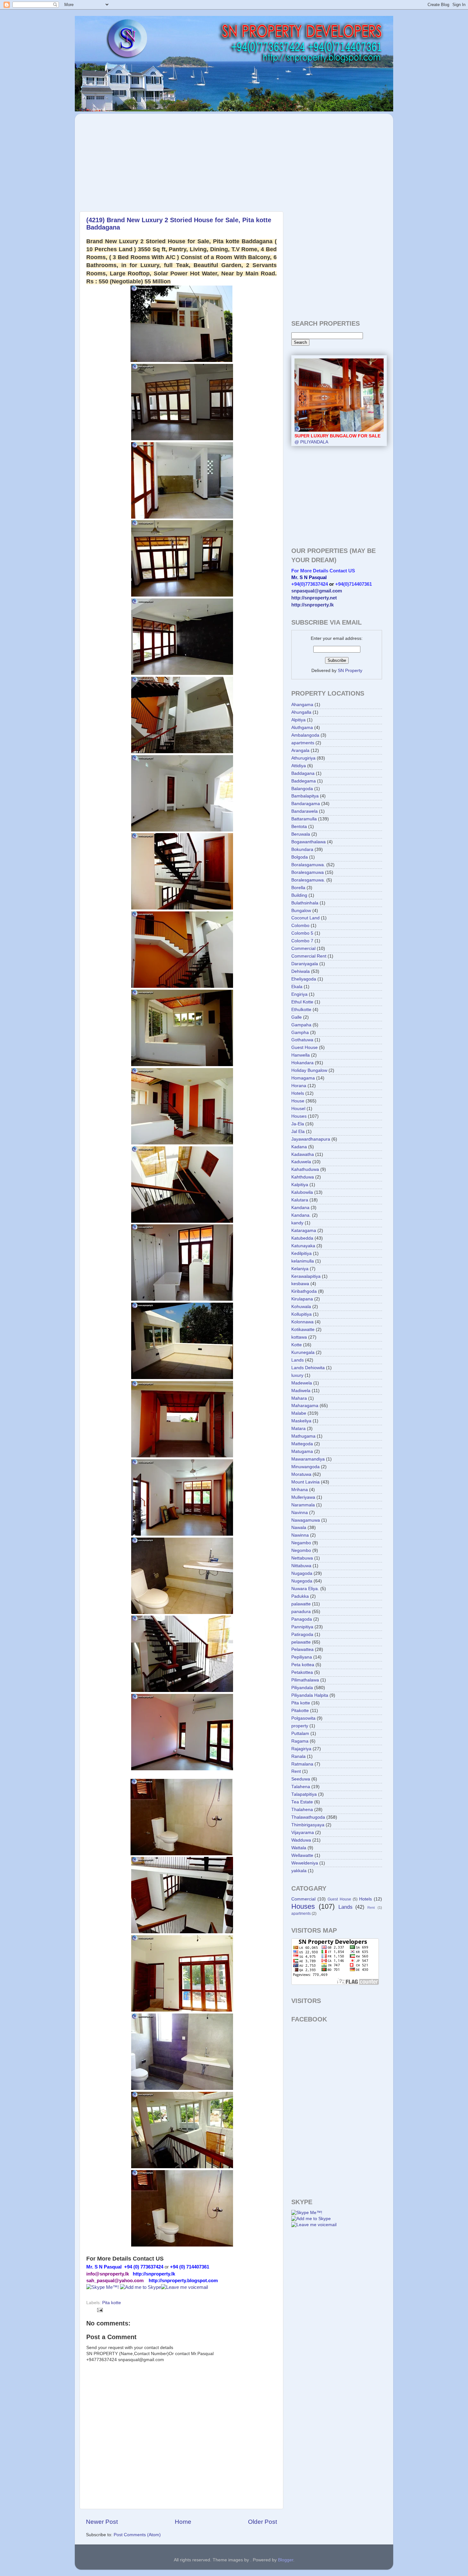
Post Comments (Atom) (137, 2535)
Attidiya (299, 766)
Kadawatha (303, 1154)
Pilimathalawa (305, 1680)
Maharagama (305, 1406)
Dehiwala (301, 971)
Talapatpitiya (304, 1794)
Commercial (303, 948)
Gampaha (301, 1025)
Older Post (262, 2522)
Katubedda (302, 1238)
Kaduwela (301, 1162)
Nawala (299, 1528)
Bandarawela (305, 811)
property (300, 1726)
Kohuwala (301, 1307)
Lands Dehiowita (308, 1368)
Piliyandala (302, 1688)
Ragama (300, 1741)
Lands (298, 1360)
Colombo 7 (302, 941)
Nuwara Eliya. (305, 1589)
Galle (297, 1017)
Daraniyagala (305, 964)
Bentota (299, 827)
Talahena (301, 1787)
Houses (299, 1116)
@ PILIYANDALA (337, 439)
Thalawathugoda (308, 1817)
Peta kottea (303, 1665)
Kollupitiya (301, 1314)
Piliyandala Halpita (310, 1695)
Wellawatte (302, 1855)
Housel (298, 1109)
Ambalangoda (305, 735)
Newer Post (102, 2522)
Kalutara (300, 1200)
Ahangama (302, 705)
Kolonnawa (302, 1322)
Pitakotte (300, 1711)
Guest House (305, 1047)
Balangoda (302, 789)
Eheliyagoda (304, 979)
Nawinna (300, 1535)
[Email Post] (99, 2310)
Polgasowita (303, 1718)
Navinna (300, 1513)
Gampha (300, 1033)
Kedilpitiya (301, 1253)
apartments (303, 743)
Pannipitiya (302, 1627)
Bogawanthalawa (308, 842)
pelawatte (301, 1642)
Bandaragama (306, 804)
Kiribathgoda (304, 1291)
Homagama (303, 1078)
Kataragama (304, 1231)
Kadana (299, 1147)
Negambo (301, 1543)
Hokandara (302, 1063)
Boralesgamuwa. (308, 880)
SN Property (350, 671)
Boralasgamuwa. (308, 865)
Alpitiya (298, 720)
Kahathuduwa (305, 1169)
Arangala (300, 750)
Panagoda (302, 1619)
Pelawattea (302, 1649)
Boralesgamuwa (308, 872)
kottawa (299, 1337)
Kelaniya (300, 1269)
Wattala (299, 1848)
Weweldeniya (305, 1863)
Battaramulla (304, 819)
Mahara (299, 1398)
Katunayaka (303, 1246)
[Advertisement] (135, 159)
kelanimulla (303, 1261)
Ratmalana (302, 1764)
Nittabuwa (301, 1566)
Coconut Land (305, 918)
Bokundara (302, 849)
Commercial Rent (309, 956)
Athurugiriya (303, 758)
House (298, 1101)
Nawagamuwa (306, 1520)
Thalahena (302, 1810)
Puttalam (300, 1734)
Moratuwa (301, 1474)
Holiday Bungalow (309, 1070)
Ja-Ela (298, 1124)
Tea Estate (302, 1802)
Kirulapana (302, 1299)
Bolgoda (300, 857)
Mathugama (303, 1436)
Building (299, 895)
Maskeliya (301, 1421)
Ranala (298, 1756)
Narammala (303, 1505)
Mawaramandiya (308, 1459)
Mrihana (300, 1490)
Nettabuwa (302, 1558)
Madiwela (301, 1391)
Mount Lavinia (305, 1482)
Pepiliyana (302, 1657)
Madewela (302, 1383)
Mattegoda (302, 1444)
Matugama (302, 1451)
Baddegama (304, 781)
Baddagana (303, 773)
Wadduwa (301, 1840)
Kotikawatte (303, 1330)
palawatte (301, 1604)
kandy (297, 1223)
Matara (298, 1429)
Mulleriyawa (303, 1497)
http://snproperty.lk (312, 605)
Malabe (299, 1413)
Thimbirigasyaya (308, 1825)
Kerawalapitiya (306, 1276)
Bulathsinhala (305, 903)
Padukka (300, 1596)
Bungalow (301, 911)
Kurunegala (303, 1352)
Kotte (297, 1345)
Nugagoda (302, 1573)
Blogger (286, 2560)
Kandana (300, 1208)
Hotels (298, 1093)
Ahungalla (301, 712)
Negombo (301, 1550)
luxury (297, 1375)
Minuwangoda (305, 1467)
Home (183, 2522)
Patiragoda (302, 1635)
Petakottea (302, 1672)
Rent (296, 1771)
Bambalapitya (305, 796)
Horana (299, 1086)
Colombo (300, 926)
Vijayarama (303, 1833)
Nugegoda (302, 1581)
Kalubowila (302, 1192)
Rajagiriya (301, 1749)
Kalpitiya (300, 1185)
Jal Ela (298, 1132)
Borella (298, 888)
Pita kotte (112, 2303)
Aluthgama (302, 728)
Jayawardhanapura (311, 1139)
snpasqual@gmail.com (317, 591)
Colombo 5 (302, 933)
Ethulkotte (301, 1010)
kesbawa (300, 1284)
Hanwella (301, 1055)
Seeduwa (301, 1779)
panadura (301, 1612)
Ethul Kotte (302, 1002)
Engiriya (299, 994)
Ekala (297, 987)
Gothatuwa (302, 1040)
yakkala (299, 1871)
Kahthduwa (303, 1177)
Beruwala (301, 834)
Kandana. (301, 1215)
